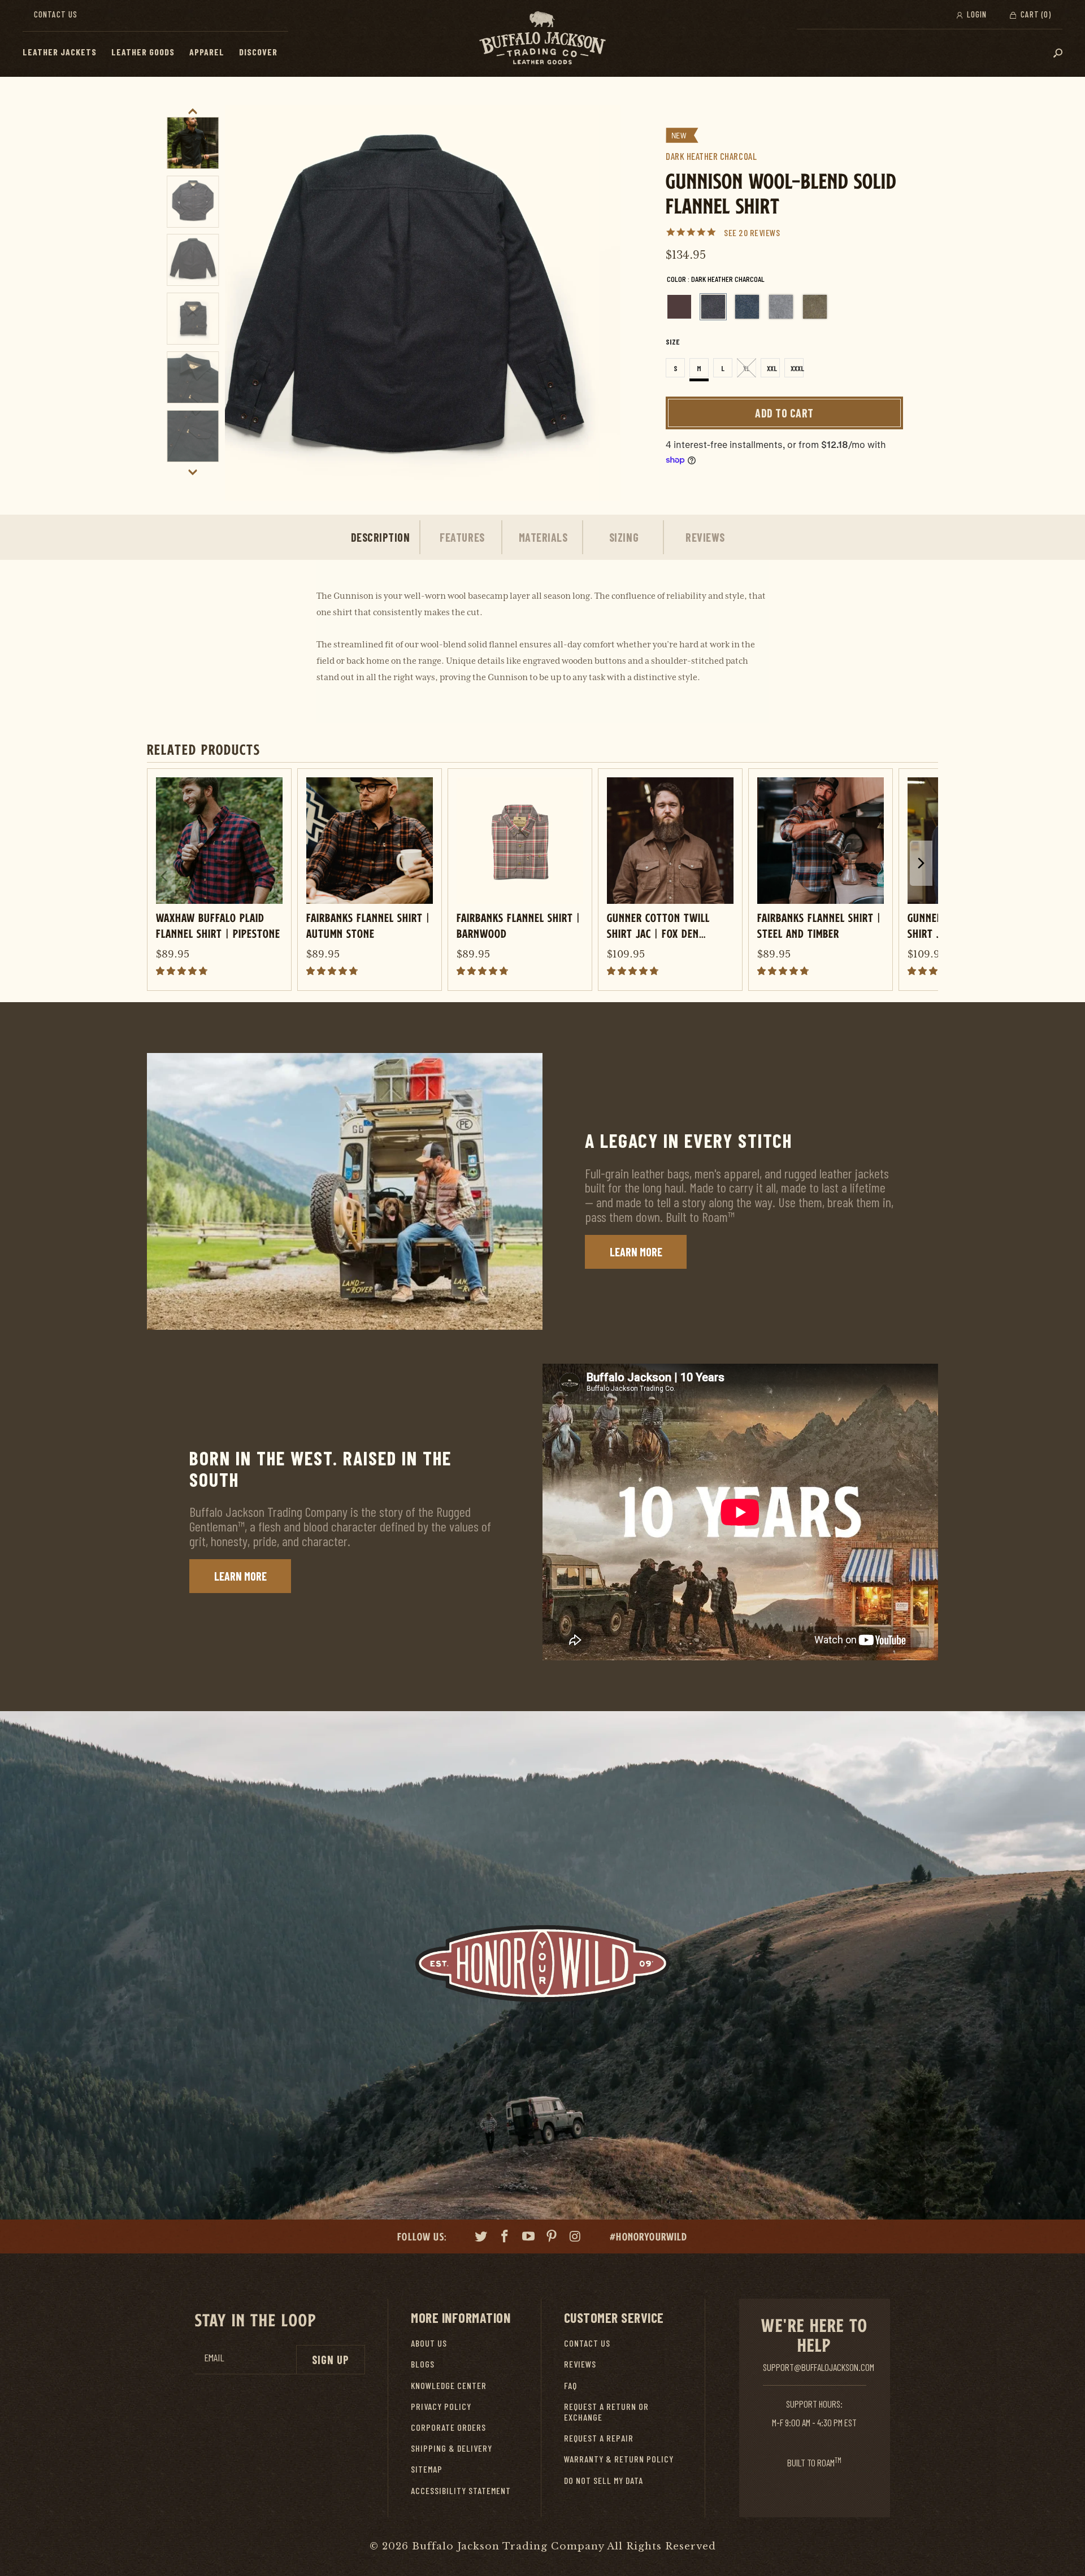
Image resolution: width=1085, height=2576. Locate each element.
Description (381, 537)
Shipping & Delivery (452, 2448)
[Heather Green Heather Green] (815, 307)
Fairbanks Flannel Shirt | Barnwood (518, 925)
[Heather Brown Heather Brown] (679, 307)
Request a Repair (599, 2438)
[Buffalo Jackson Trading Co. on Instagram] (576, 2238)
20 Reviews (759, 232)
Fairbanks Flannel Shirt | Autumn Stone (368, 925)
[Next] (599, 303)
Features (462, 537)
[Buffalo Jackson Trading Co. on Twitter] (481, 2238)
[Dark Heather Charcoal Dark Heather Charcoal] (713, 307)
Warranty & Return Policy (619, 2459)
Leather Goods (143, 52)
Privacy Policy (441, 2406)
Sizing (624, 537)
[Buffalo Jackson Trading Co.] (542, 38)
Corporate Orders (448, 2427)
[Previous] (246, 303)
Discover (258, 52)
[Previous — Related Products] (164, 876)
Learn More (636, 1252)
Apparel (207, 52)
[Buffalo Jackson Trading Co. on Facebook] (505, 2238)
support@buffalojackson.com (819, 2367)
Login (976, 14)
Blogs (423, 2364)
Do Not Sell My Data (604, 2480)
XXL (772, 368)
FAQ (570, 2385)
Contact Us (56, 14)
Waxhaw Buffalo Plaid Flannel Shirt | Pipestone (218, 925)
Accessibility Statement (461, 2490)
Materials (543, 537)
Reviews (705, 537)
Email (214, 2358)
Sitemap (427, 2469)
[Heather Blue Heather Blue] (747, 307)
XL (747, 368)
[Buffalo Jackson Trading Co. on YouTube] (528, 2238)
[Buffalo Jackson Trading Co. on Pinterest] (552, 2238)
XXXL (797, 368)
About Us (429, 2343)
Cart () (1035, 14)
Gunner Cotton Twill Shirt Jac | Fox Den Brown (658, 925)
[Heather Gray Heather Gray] (781, 307)
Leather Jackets (60, 52)
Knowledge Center (449, 2385)
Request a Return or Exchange (606, 2412)
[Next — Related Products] (921, 863)
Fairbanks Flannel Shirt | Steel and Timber (819, 925)
